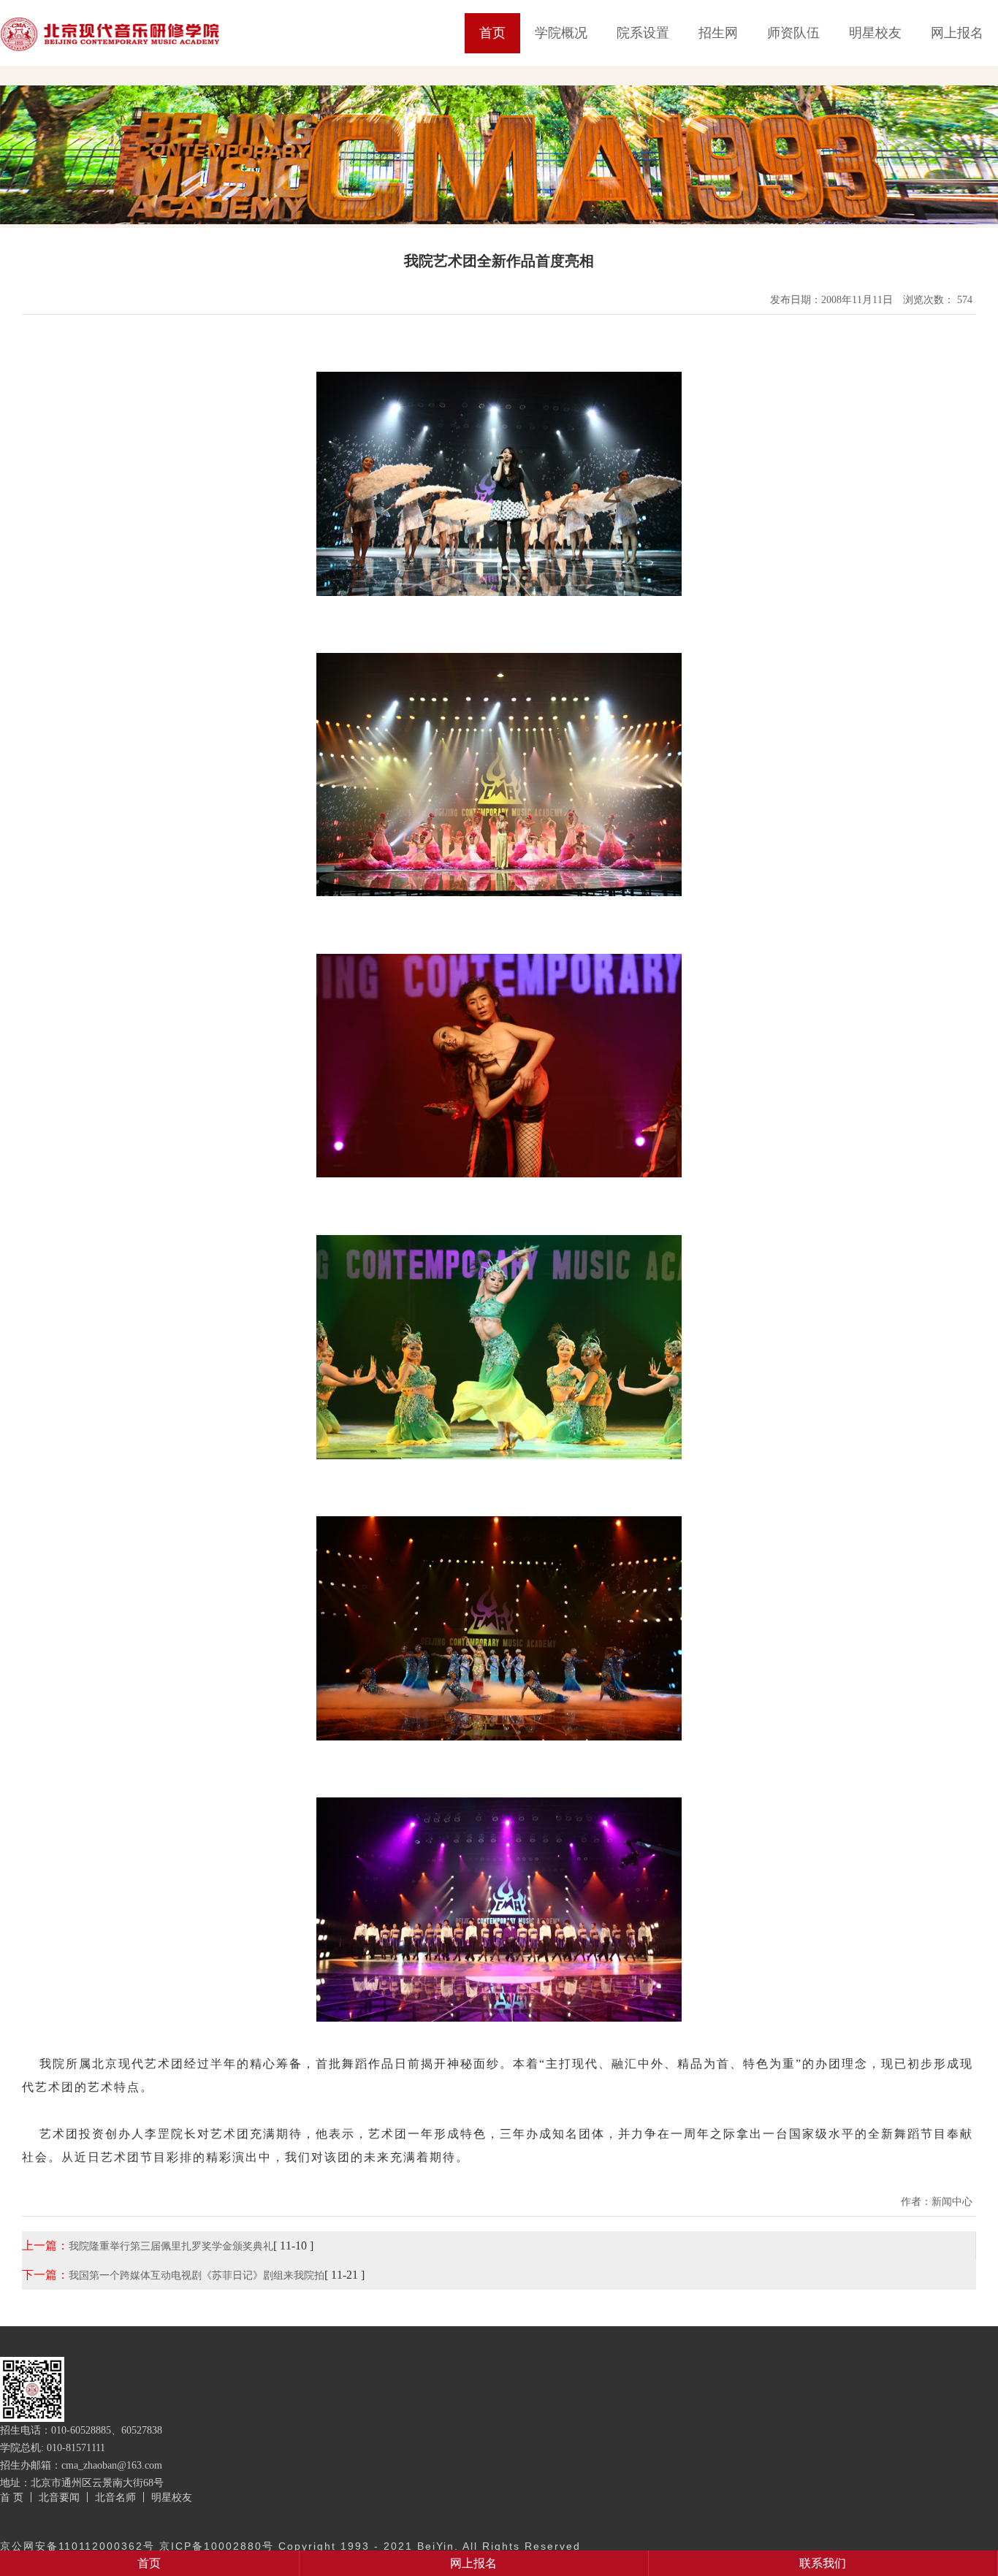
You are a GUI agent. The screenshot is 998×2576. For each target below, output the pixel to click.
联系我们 (823, 2563)
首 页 (12, 2497)
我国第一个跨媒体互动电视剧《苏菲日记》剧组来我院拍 (197, 2275)
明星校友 (875, 33)
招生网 (718, 33)
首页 (492, 33)
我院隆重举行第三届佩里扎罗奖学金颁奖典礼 (171, 2246)
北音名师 (115, 2497)
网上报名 (957, 33)
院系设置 (643, 33)
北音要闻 (59, 2497)
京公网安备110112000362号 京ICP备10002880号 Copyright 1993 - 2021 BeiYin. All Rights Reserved (290, 2546)
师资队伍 (793, 33)
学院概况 (561, 33)
